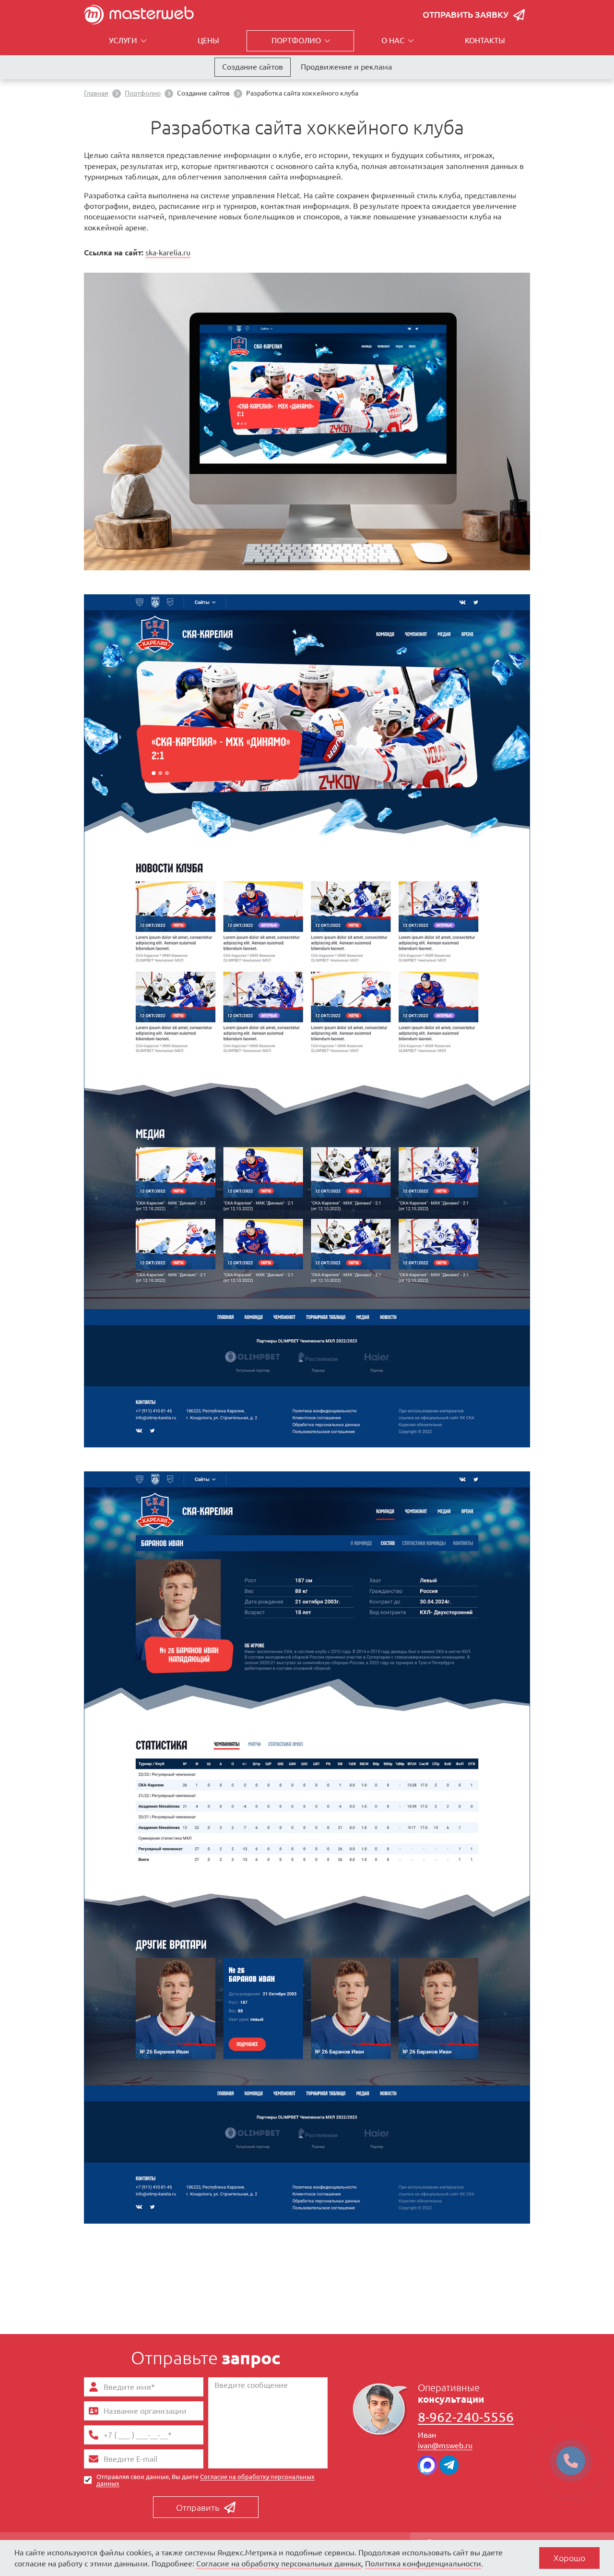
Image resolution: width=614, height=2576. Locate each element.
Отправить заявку (466, 14)
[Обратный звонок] (571, 2461)
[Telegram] (449, 2465)
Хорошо (569, 2558)
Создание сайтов (253, 67)
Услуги (123, 40)
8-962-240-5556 (466, 2417)
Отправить (198, 2507)
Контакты (485, 40)
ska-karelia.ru (168, 253)
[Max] (427, 2465)
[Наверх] (55, 2533)
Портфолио (296, 40)
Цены (208, 40)
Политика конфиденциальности (423, 2564)
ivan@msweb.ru (445, 2445)
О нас (393, 40)
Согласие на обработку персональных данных (206, 2480)
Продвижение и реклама (346, 67)
